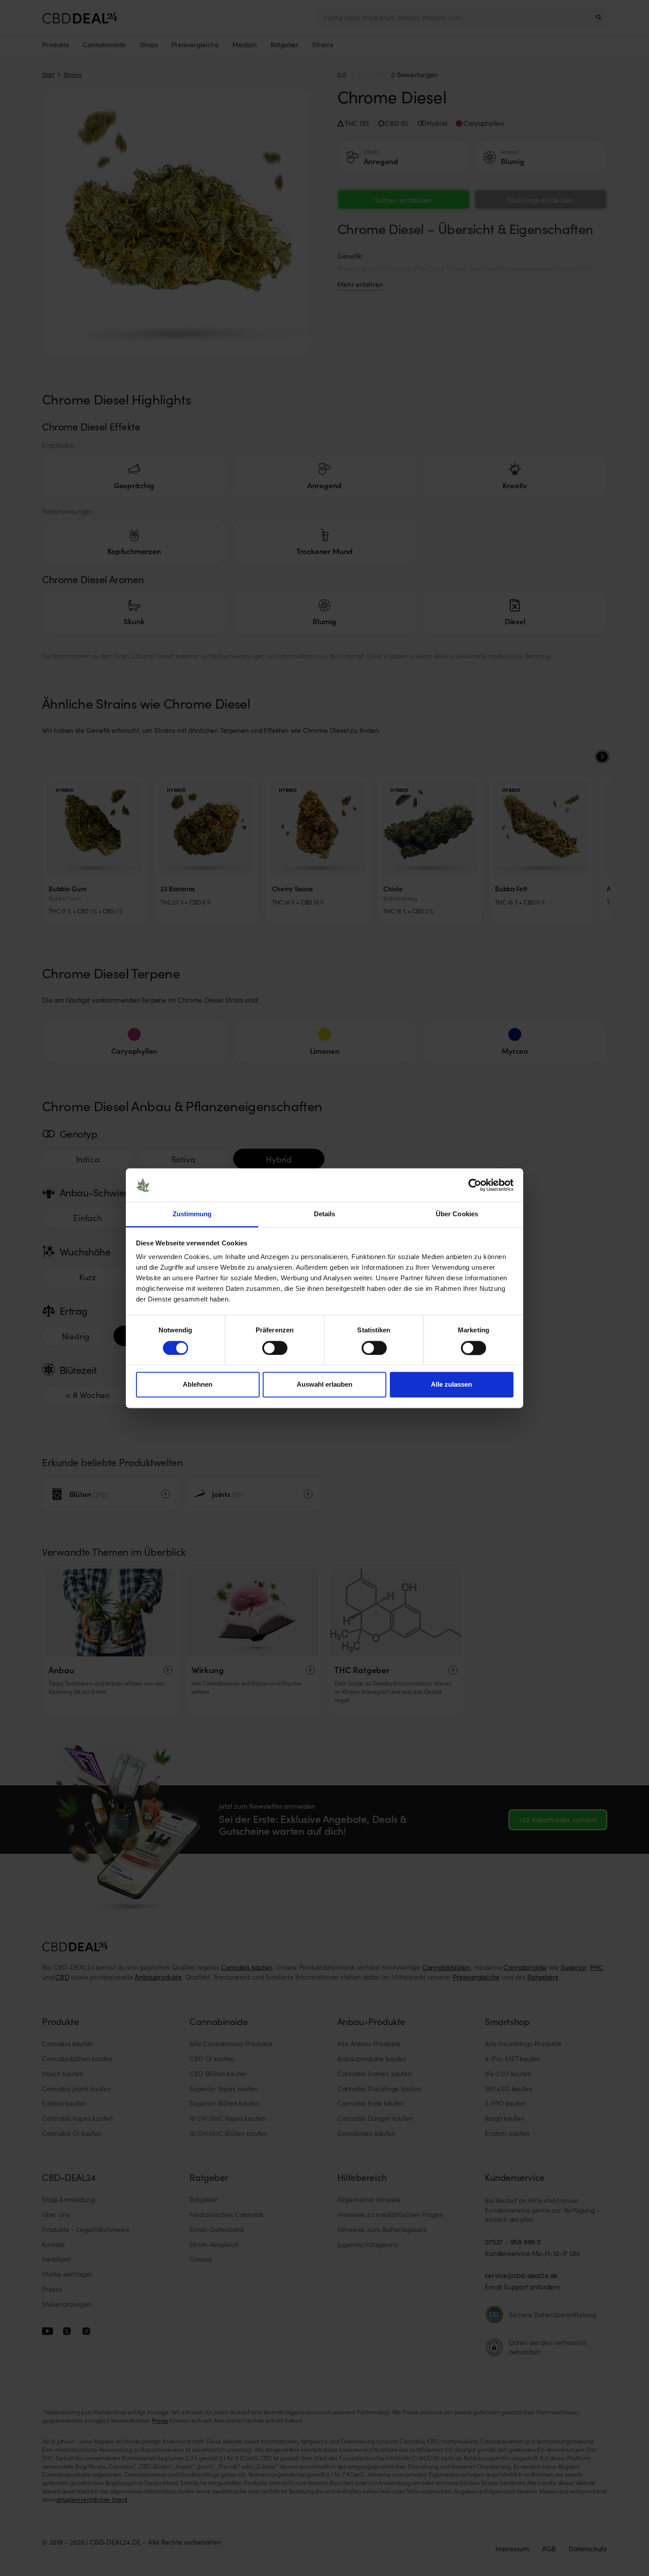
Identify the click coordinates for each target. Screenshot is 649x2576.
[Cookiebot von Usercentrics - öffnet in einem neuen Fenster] (475, 1185)
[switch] (275, 1348)
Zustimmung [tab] (192, 1214)
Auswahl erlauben (324, 1385)
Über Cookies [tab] (457, 1214)
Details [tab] (325, 1214)
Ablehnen (198, 1385)
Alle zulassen (451, 1385)
